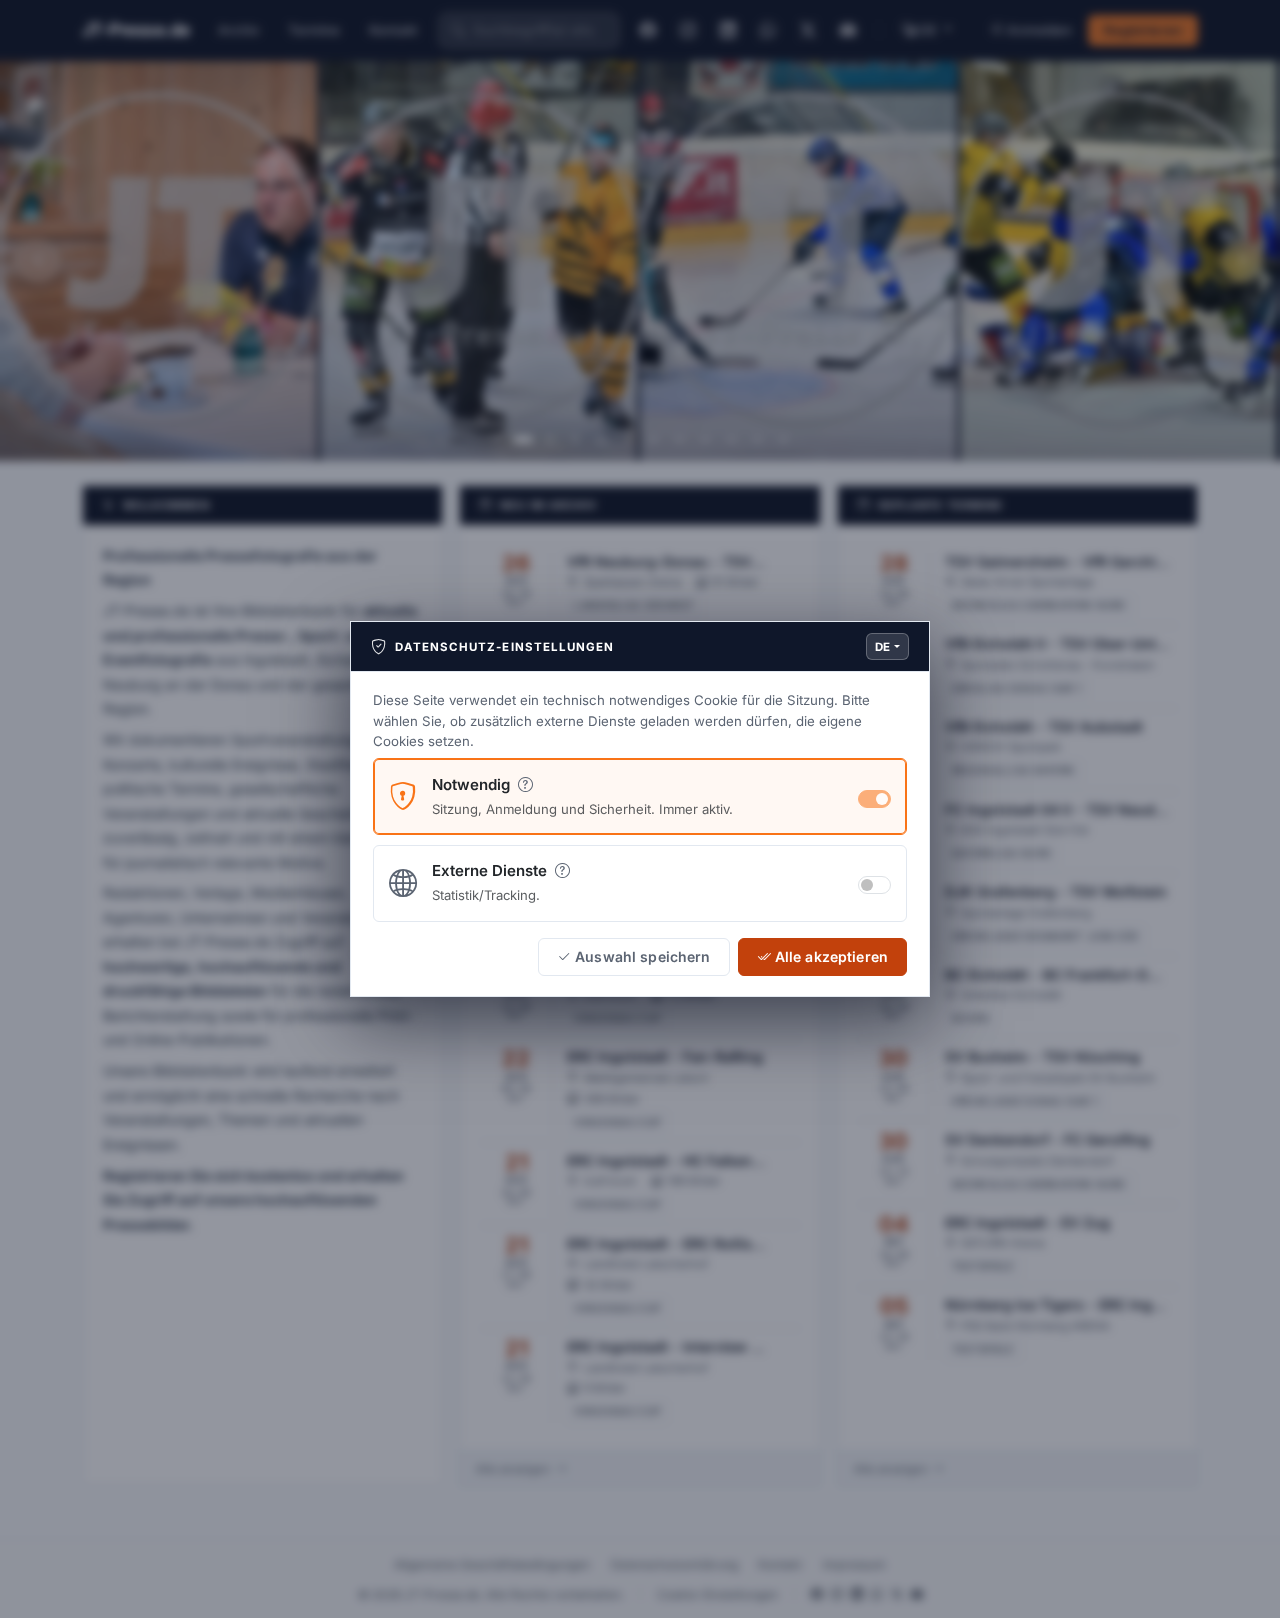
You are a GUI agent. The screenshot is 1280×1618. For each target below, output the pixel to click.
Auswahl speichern (642, 956)
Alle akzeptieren (831, 956)
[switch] (874, 885)
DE (883, 647)
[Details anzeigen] (525, 784)
